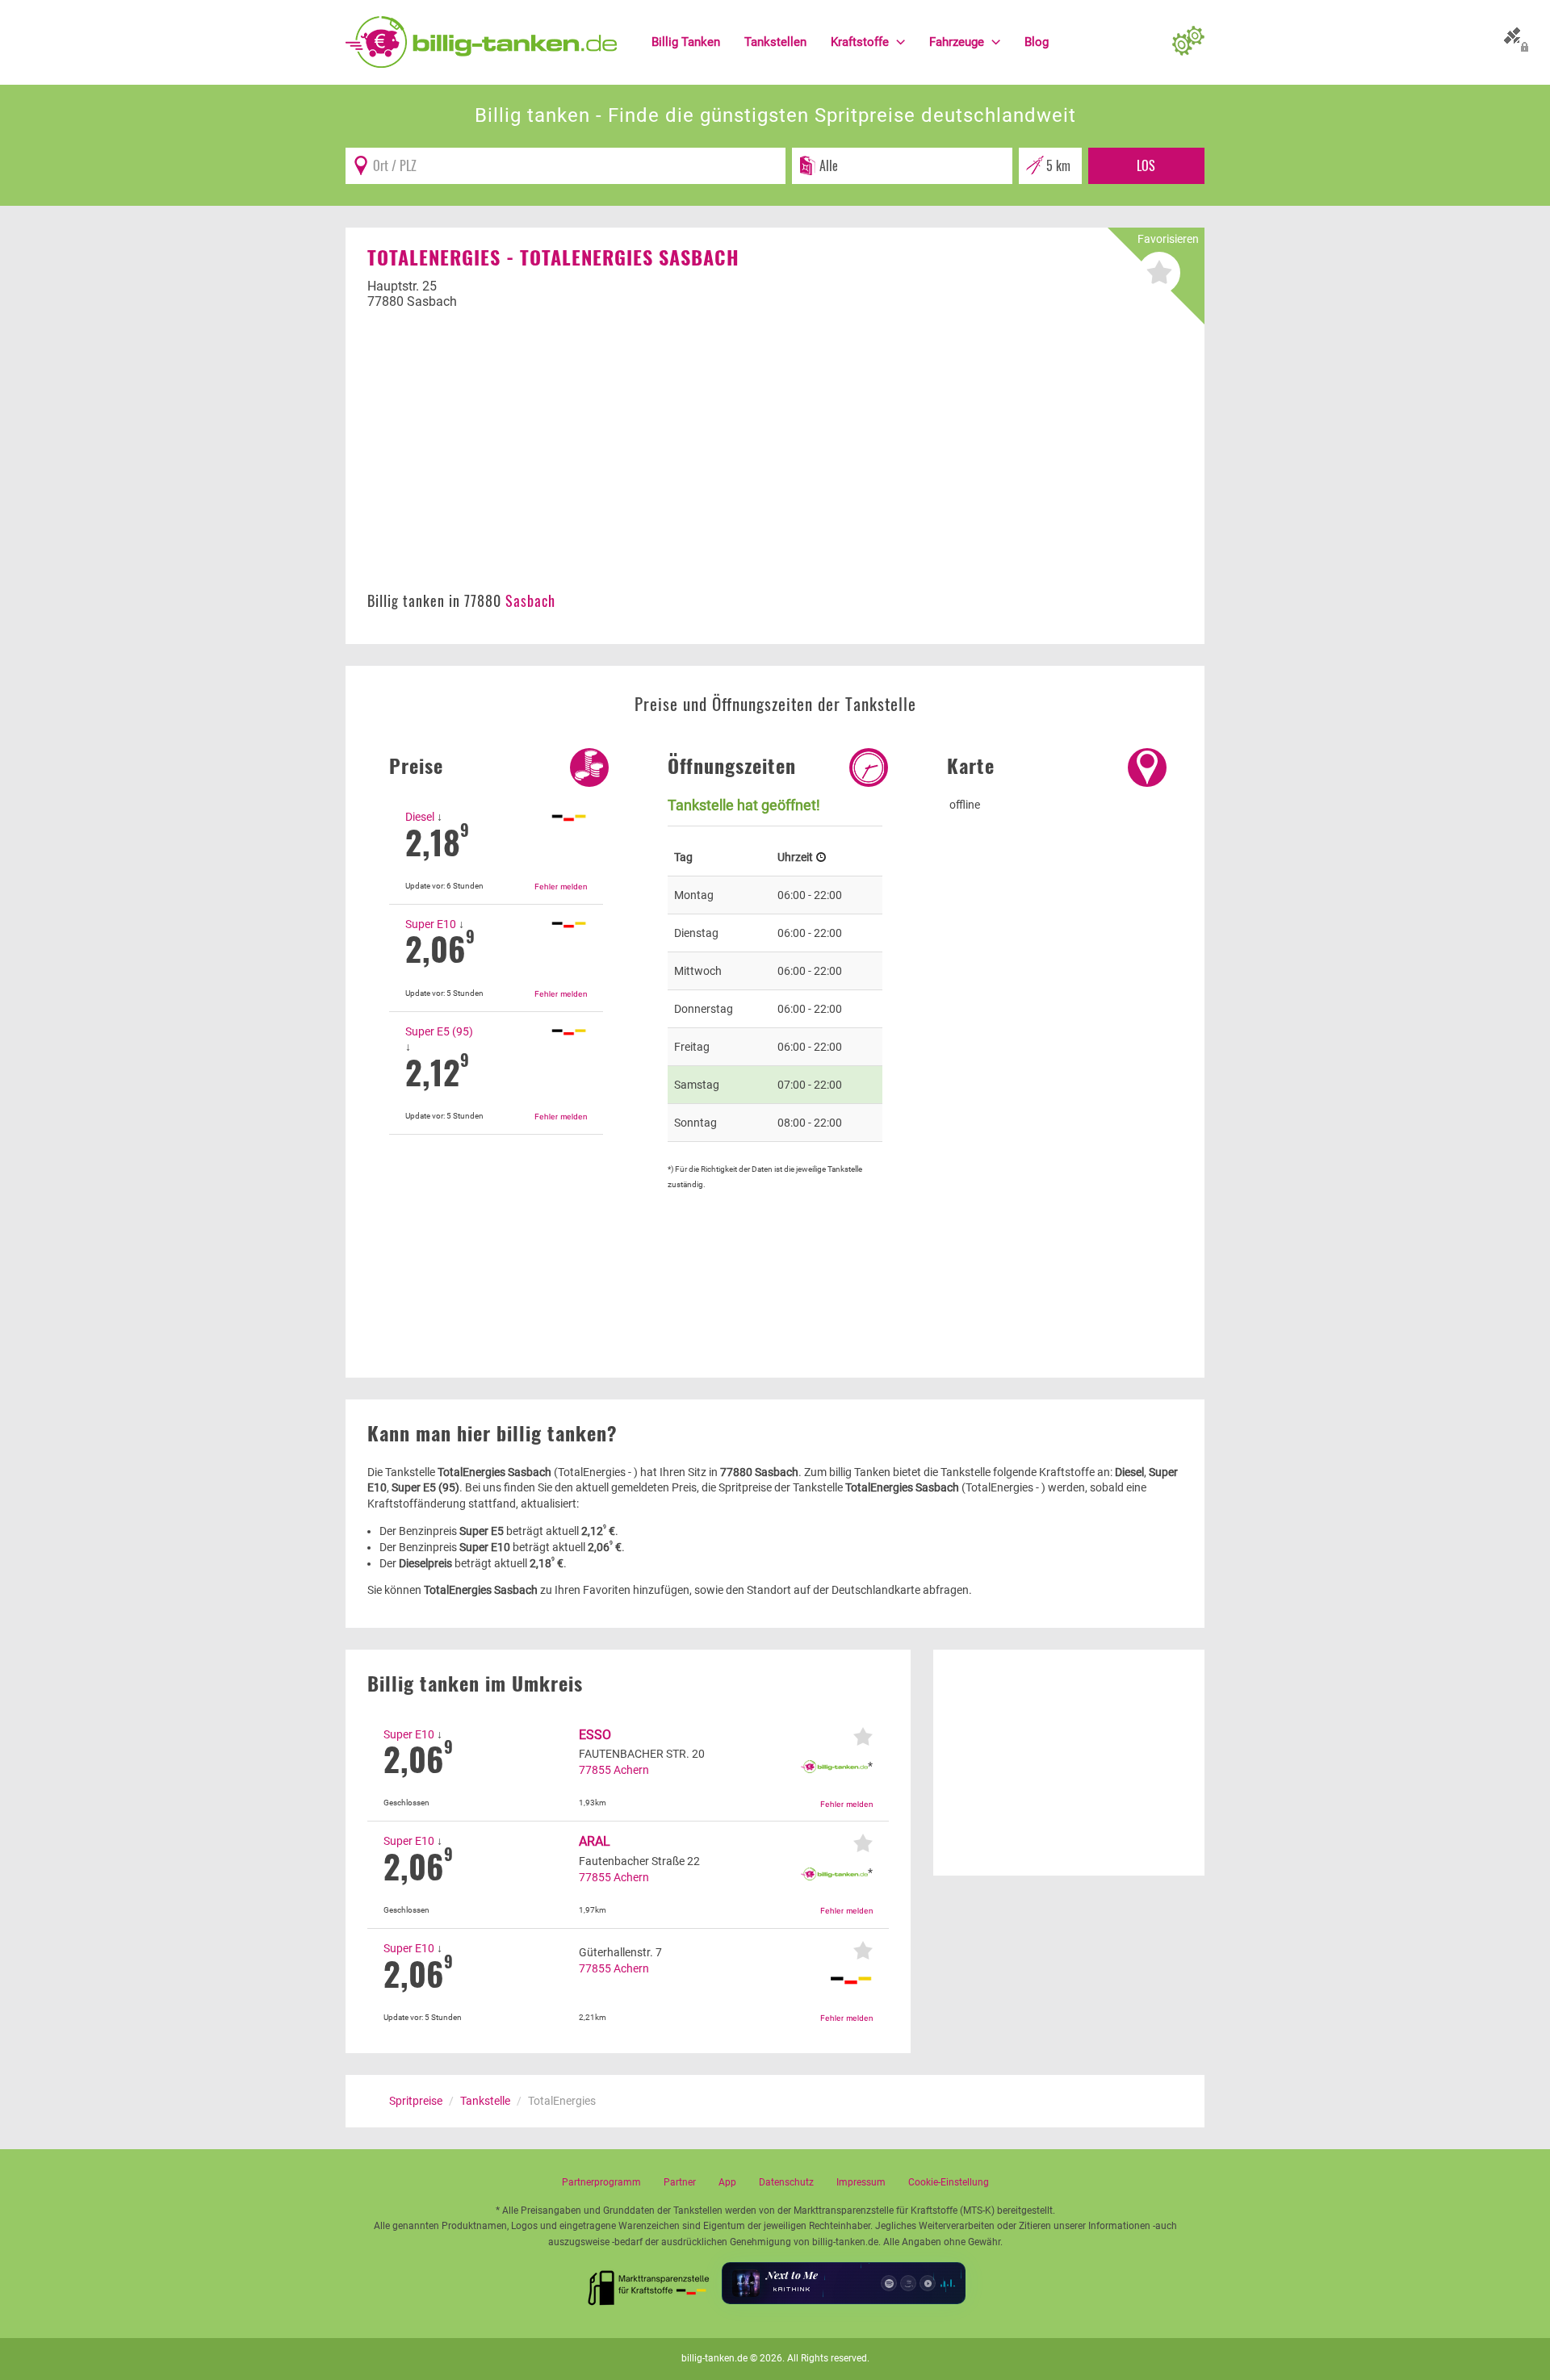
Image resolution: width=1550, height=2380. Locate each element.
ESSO (595, 1735)
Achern (631, 1770)
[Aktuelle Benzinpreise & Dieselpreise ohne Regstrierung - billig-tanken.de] (481, 41)
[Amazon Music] (908, 2283)
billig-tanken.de (714, 2358)
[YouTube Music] (928, 2283)
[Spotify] (889, 2283)
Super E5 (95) (439, 1031)
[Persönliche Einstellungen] (1188, 42)
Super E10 (431, 924)
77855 (595, 1770)
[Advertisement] (775, 459)
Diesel (420, 817)
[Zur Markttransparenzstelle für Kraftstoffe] (649, 2283)
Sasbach (530, 600)
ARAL (595, 1841)
